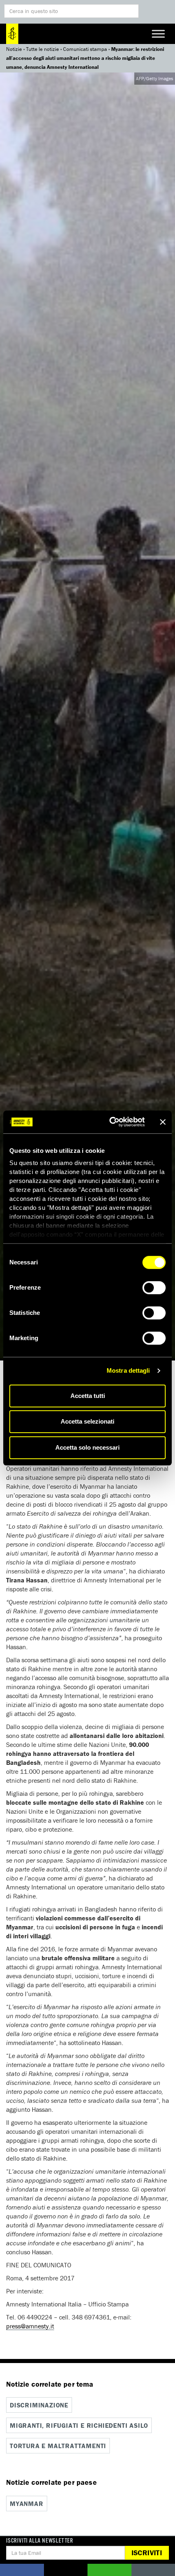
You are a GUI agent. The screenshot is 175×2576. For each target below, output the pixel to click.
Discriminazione (39, 2405)
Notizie (14, 49)
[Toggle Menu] (158, 34)
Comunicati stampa (85, 49)
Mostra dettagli (128, 1370)
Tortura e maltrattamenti (58, 2446)
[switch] (154, 1288)
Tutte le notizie (43, 49)
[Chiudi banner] (163, 1122)
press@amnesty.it (30, 2326)
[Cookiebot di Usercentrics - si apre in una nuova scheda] (110, 1122)
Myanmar (27, 2504)
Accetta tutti (88, 1396)
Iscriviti (147, 2553)
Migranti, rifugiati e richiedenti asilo (79, 2425)
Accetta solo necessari (87, 1447)
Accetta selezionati (87, 1421)
